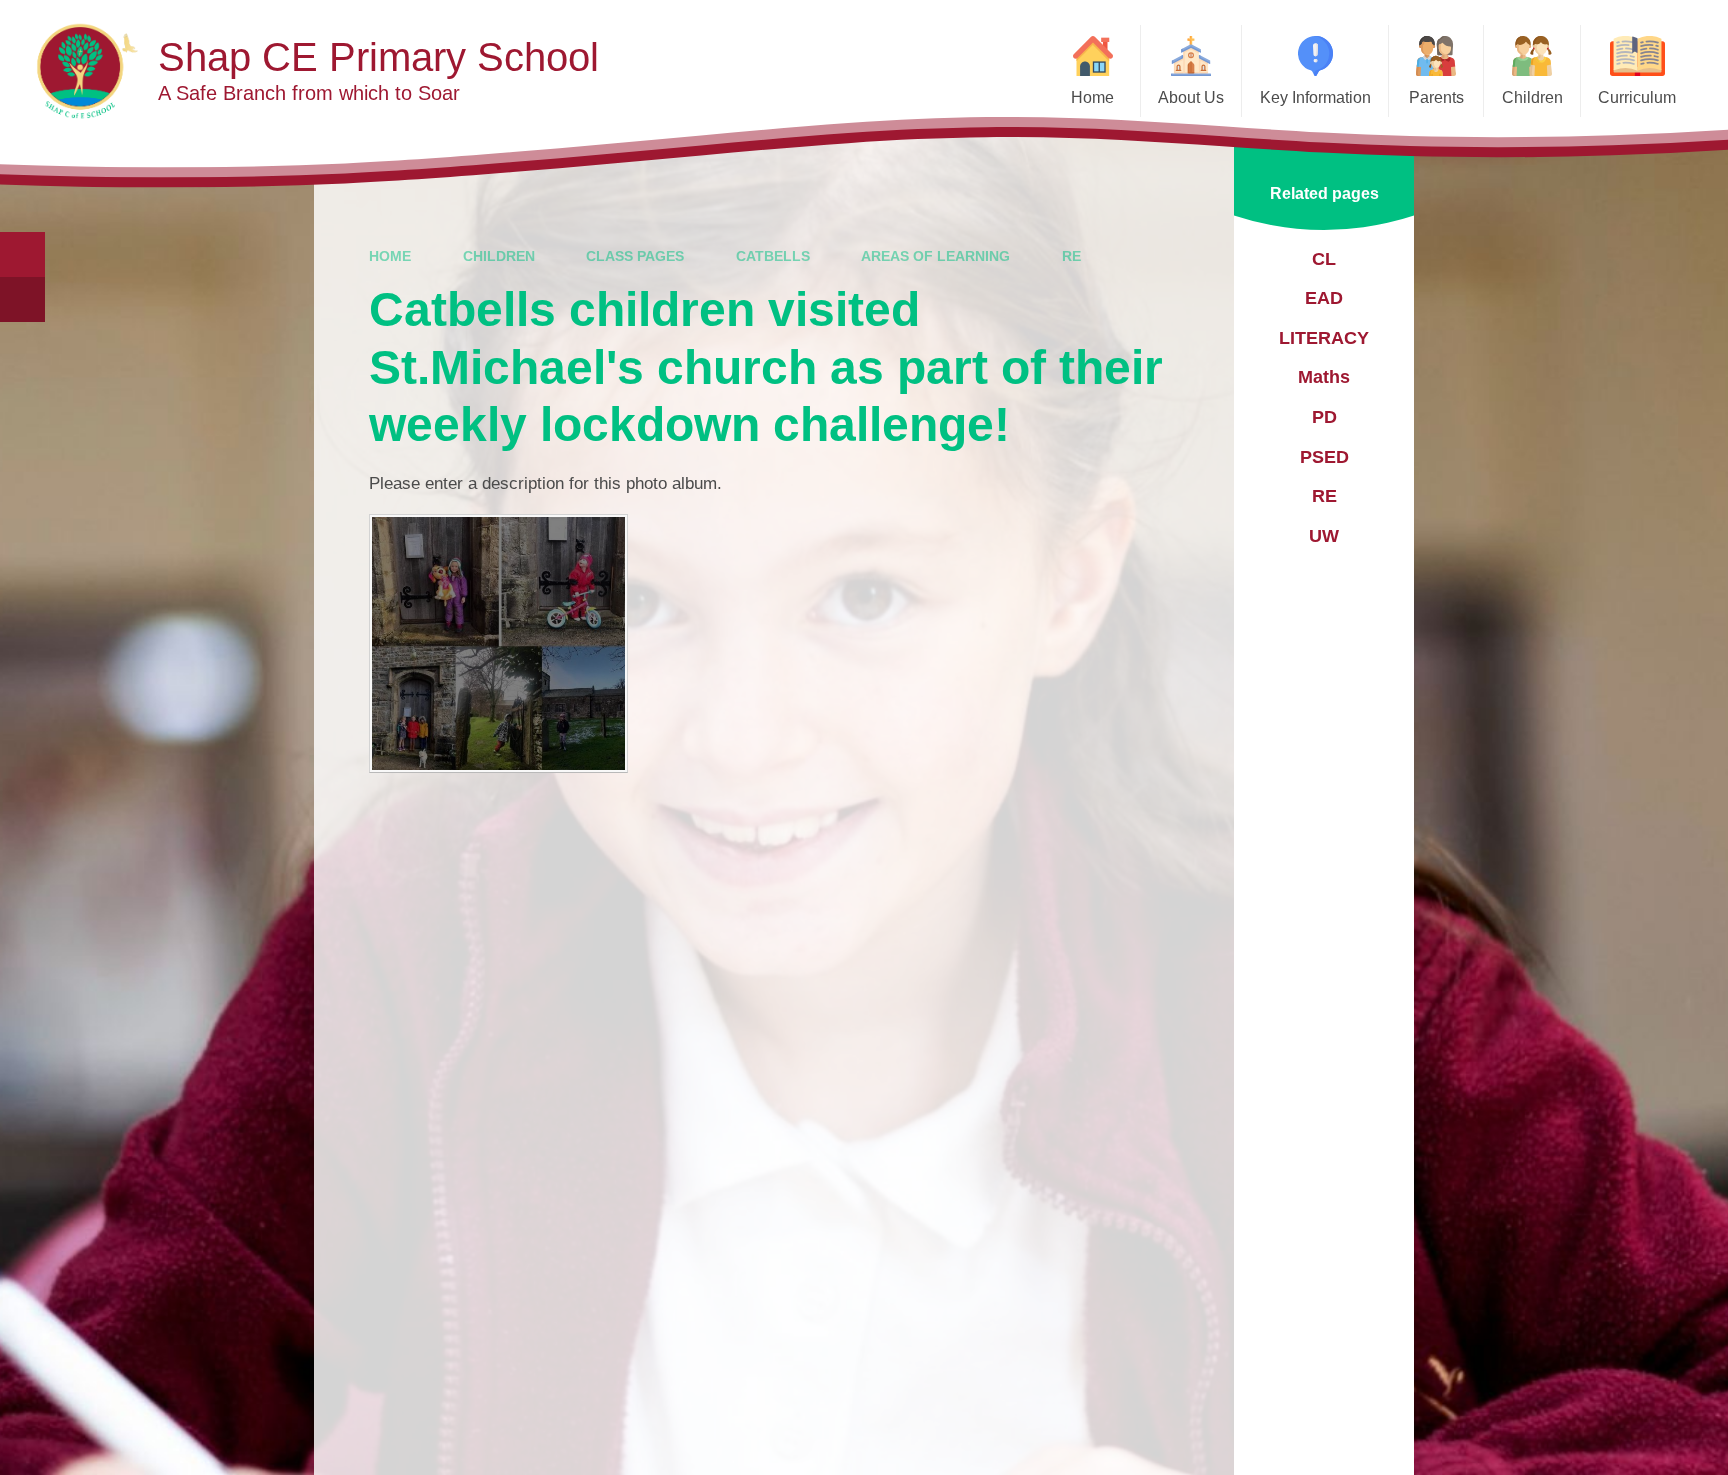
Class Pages (635, 256)
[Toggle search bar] (22, 254)
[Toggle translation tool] (22, 299)
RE (1071, 256)
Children (499, 256)
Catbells (773, 256)
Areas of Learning (935, 256)
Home (390, 256)
